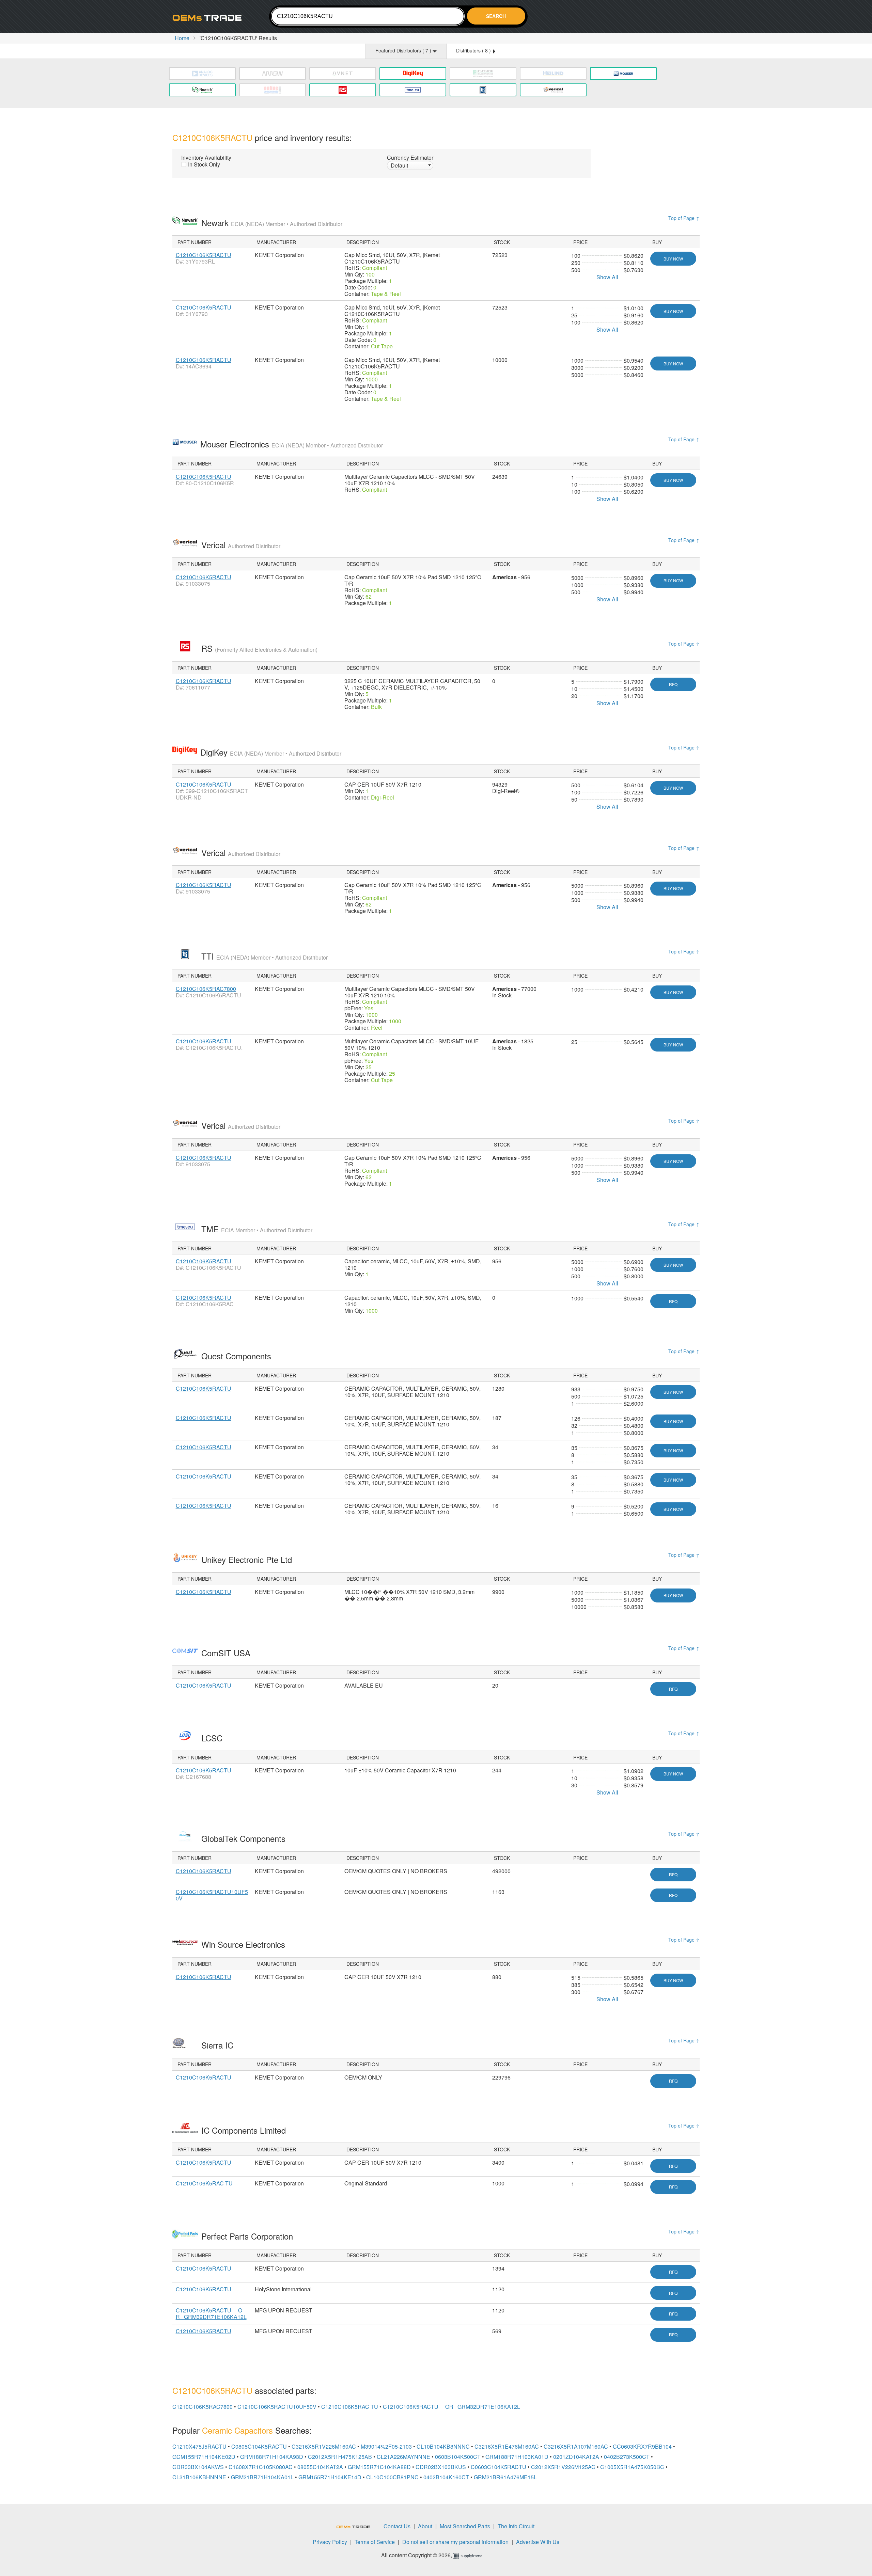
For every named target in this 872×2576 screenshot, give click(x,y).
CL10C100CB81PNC (392, 2477)
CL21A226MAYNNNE (403, 2457)
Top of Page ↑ (684, 218)
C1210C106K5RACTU (204, 255)
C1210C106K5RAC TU (204, 2183)
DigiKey (271, 752)
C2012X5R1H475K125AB (340, 2457)
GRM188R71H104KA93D (272, 2457)
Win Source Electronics (244, 1944)
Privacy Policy (330, 2542)
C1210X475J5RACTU (199, 2446)
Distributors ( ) (474, 50)
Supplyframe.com (472, 2556)
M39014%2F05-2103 (386, 2446)
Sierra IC (219, 2045)
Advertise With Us (538, 2542)
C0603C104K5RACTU (499, 2467)
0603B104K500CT (458, 2457)
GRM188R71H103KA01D (517, 2457)
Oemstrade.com (210, 18)
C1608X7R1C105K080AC (261, 2467)
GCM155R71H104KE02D (204, 2457)
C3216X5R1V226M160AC (324, 2446)
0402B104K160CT (446, 2477)
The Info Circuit (516, 2526)
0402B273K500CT (627, 2457)
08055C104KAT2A (320, 2467)
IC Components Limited (245, 2130)
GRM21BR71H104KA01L (262, 2477)
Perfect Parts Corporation (248, 2236)
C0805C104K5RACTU (259, 2446)
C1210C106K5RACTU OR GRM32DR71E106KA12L (211, 2313)
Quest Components (237, 1356)
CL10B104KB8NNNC (443, 2446)
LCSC (213, 1738)
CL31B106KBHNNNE (199, 2477)
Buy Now (673, 259)
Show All (607, 277)
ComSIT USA (227, 1653)
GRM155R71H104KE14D (330, 2477)
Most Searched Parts (465, 2526)
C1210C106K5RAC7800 (206, 989)
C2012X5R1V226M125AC (563, 2467)
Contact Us (397, 2526)
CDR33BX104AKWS (198, 2467)
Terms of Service (375, 2542)
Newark (272, 223)
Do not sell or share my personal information (455, 2542)
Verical (241, 545)
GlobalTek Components (245, 1838)
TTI (264, 956)
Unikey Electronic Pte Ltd (248, 1559)
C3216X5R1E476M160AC (507, 2446)
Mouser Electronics (292, 444)
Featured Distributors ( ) (404, 50)
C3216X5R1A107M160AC (576, 2446)
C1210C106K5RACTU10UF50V (212, 1895)
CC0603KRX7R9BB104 (642, 2446)
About (425, 2526)
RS (259, 648)
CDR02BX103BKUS (441, 2467)
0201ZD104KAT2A (576, 2457)
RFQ (673, 684)
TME (257, 1229)
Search (496, 16)
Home (182, 38)
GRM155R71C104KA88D (379, 2467)
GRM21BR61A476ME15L (505, 2477)
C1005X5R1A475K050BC (632, 2467)
